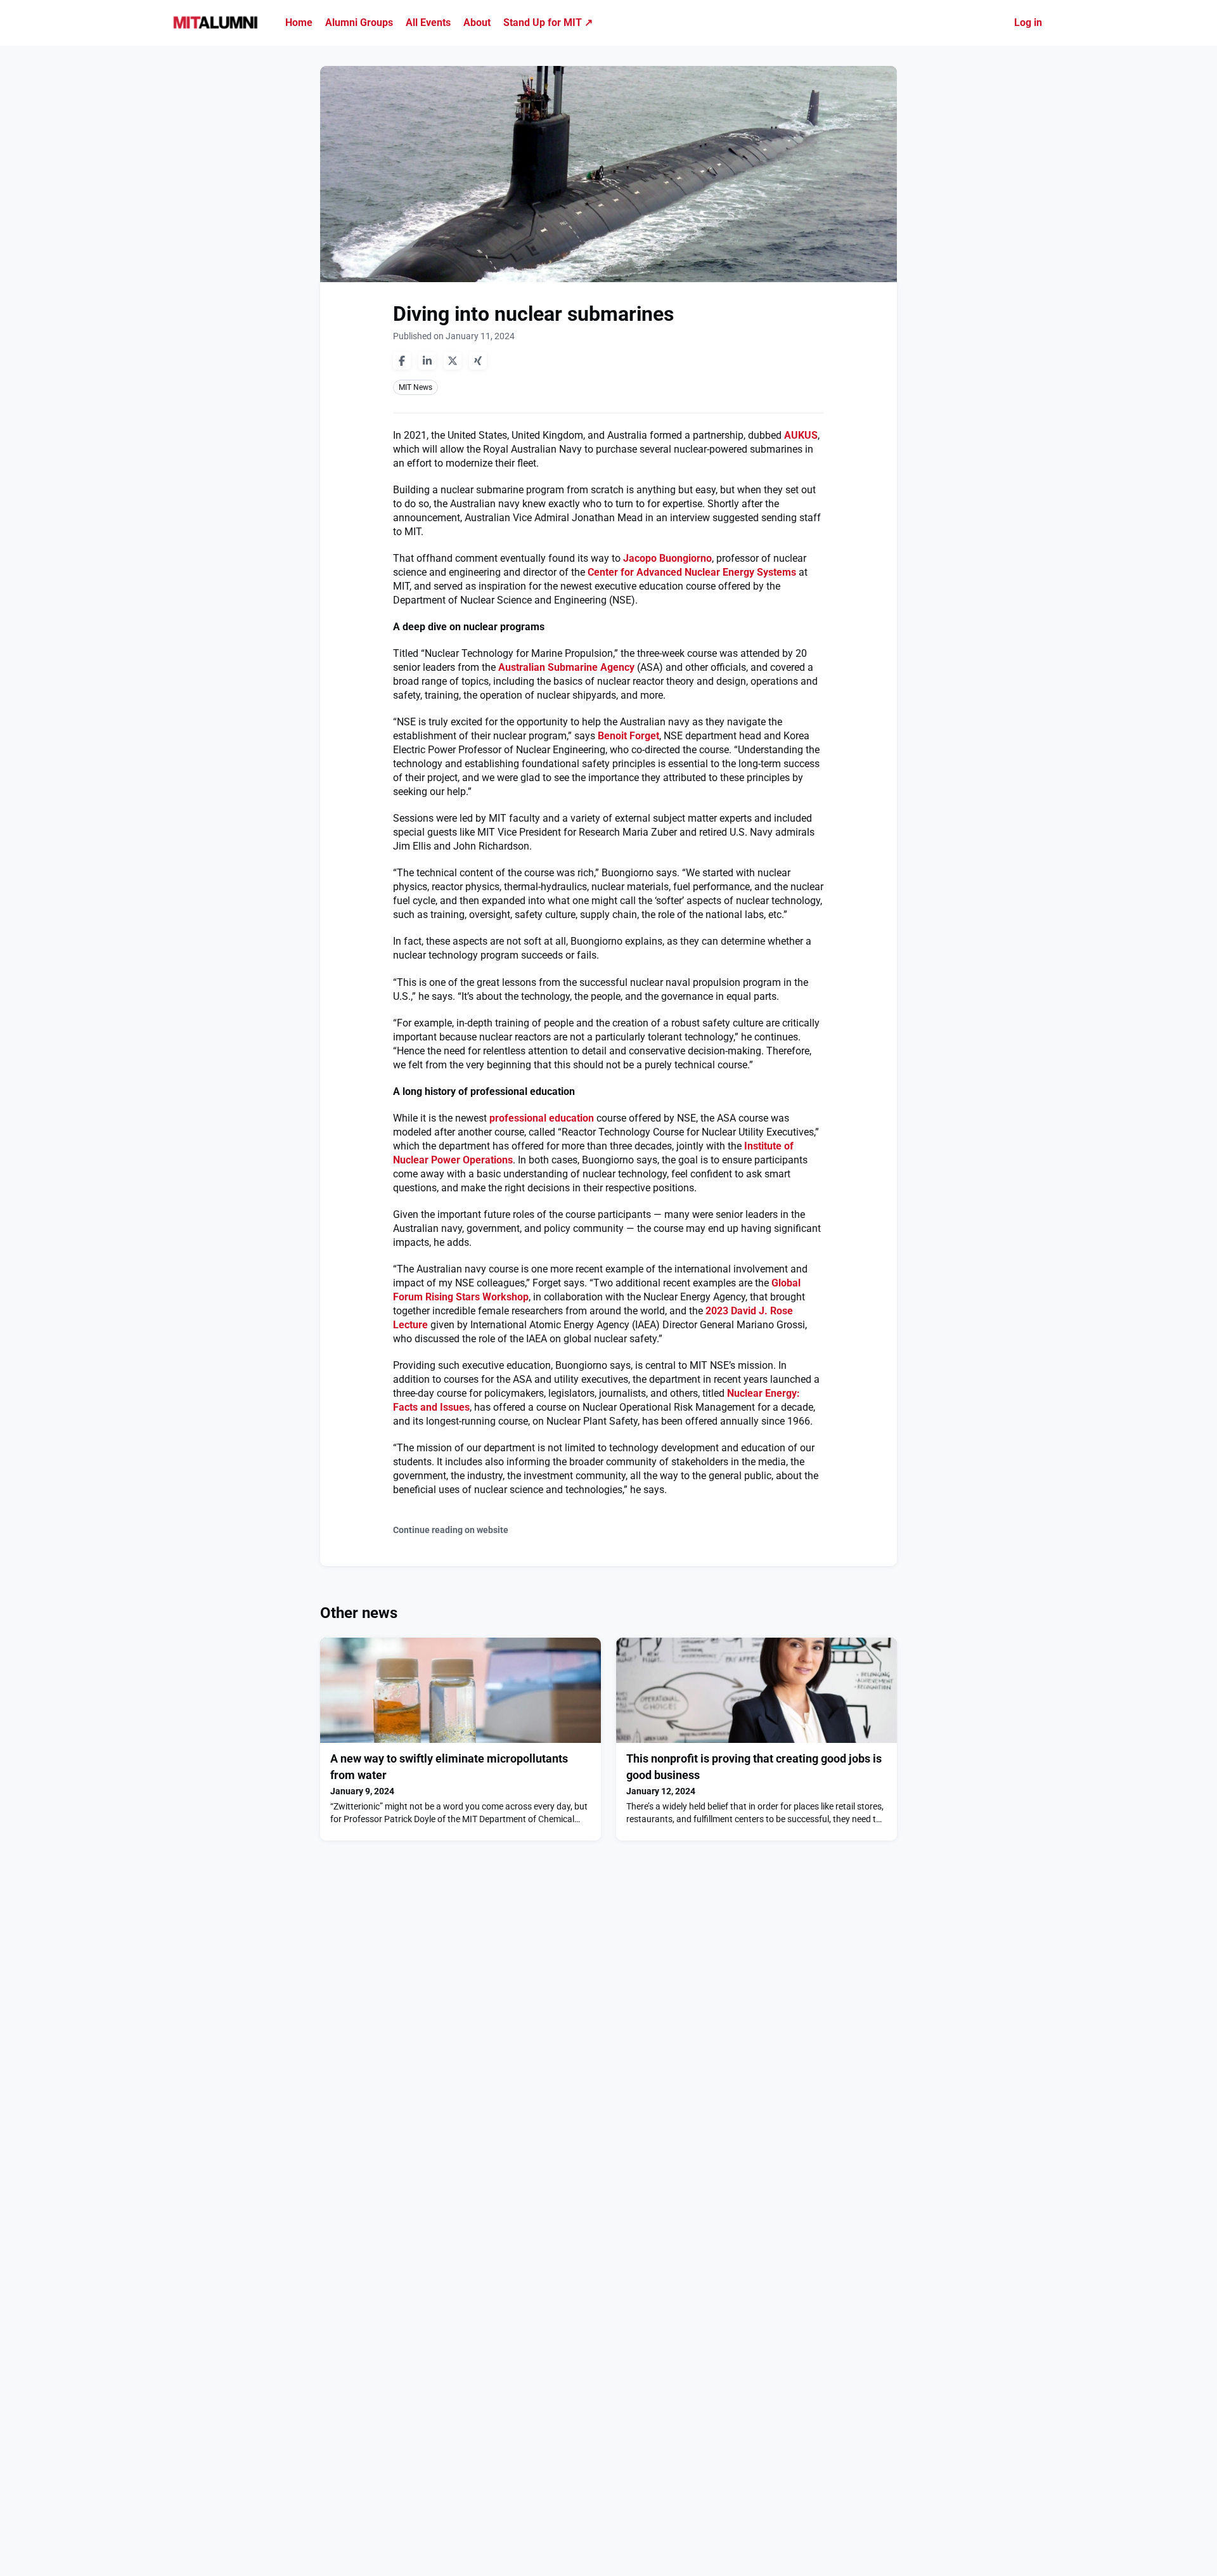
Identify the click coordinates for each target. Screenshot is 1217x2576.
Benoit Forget (628, 736)
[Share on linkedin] (427, 361)
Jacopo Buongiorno (667, 558)
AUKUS (801, 435)
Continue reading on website (451, 1530)
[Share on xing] (478, 361)
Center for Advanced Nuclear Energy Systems (692, 572)
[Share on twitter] (453, 361)
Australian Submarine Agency (566, 667)
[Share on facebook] (402, 361)
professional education (542, 1118)
